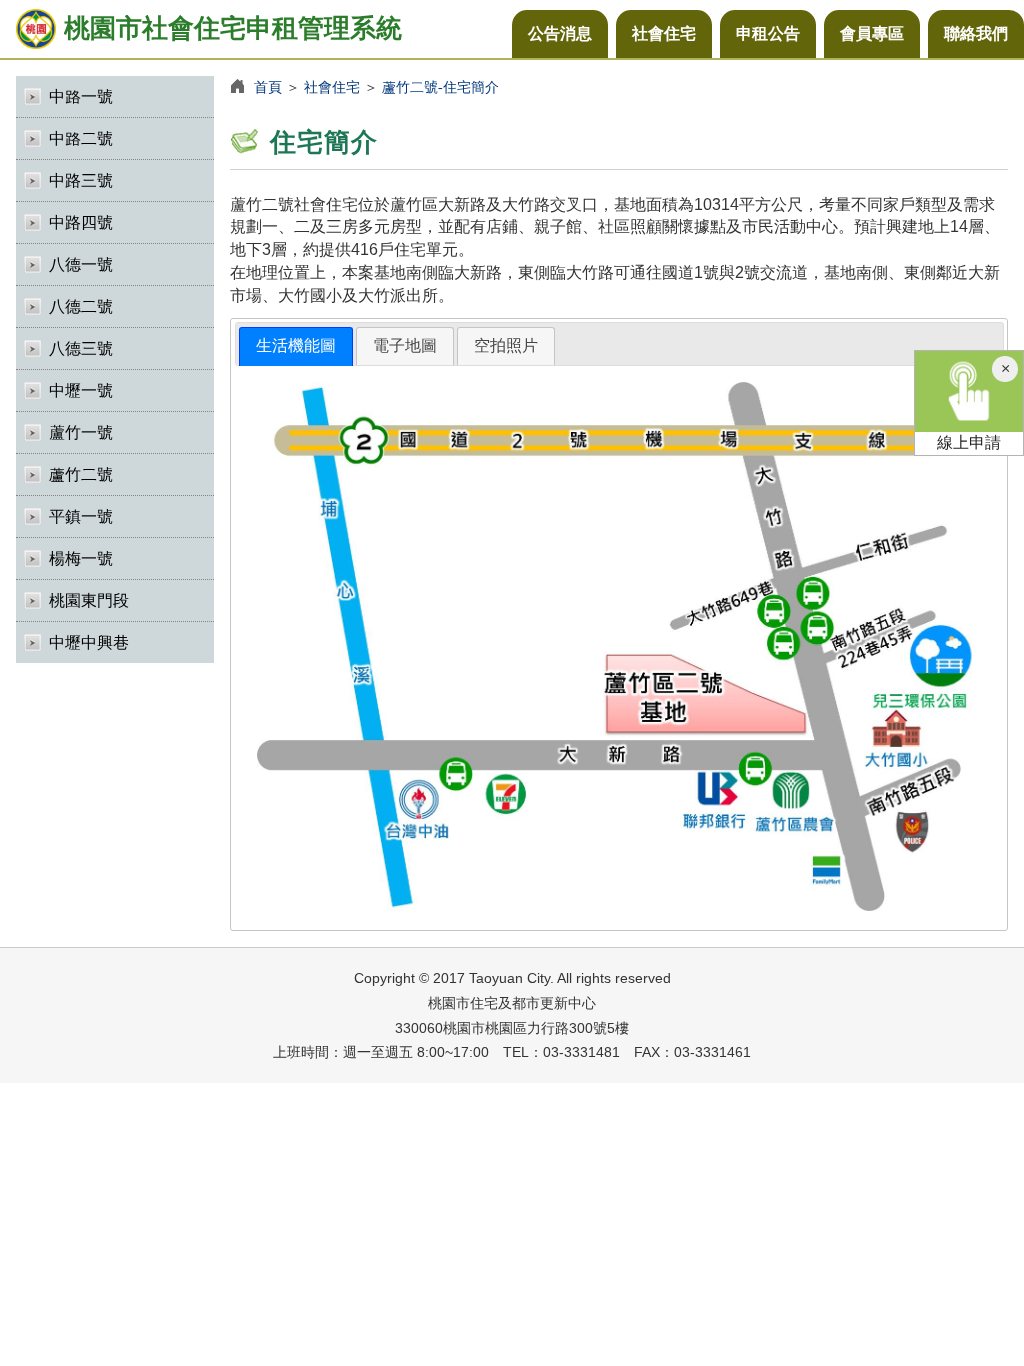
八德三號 (81, 348)
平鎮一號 (81, 516)
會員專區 (872, 33)
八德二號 (81, 306)
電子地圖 (405, 345)
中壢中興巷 (89, 642)
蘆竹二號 (81, 474)
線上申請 (969, 442)
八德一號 (81, 264)
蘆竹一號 (81, 432)
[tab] (296, 346)
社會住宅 (664, 33)
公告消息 (560, 33)
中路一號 (81, 96)
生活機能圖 (296, 345)
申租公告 (768, 33)
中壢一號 (81, 390)
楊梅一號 (81, 558)
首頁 (268, 87)
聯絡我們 (976, 33)
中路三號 (81, 180)
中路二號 (81, 138)
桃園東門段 (89, 600)
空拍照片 (506, 345)
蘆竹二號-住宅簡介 (440, 87)
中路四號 (81, 222)
